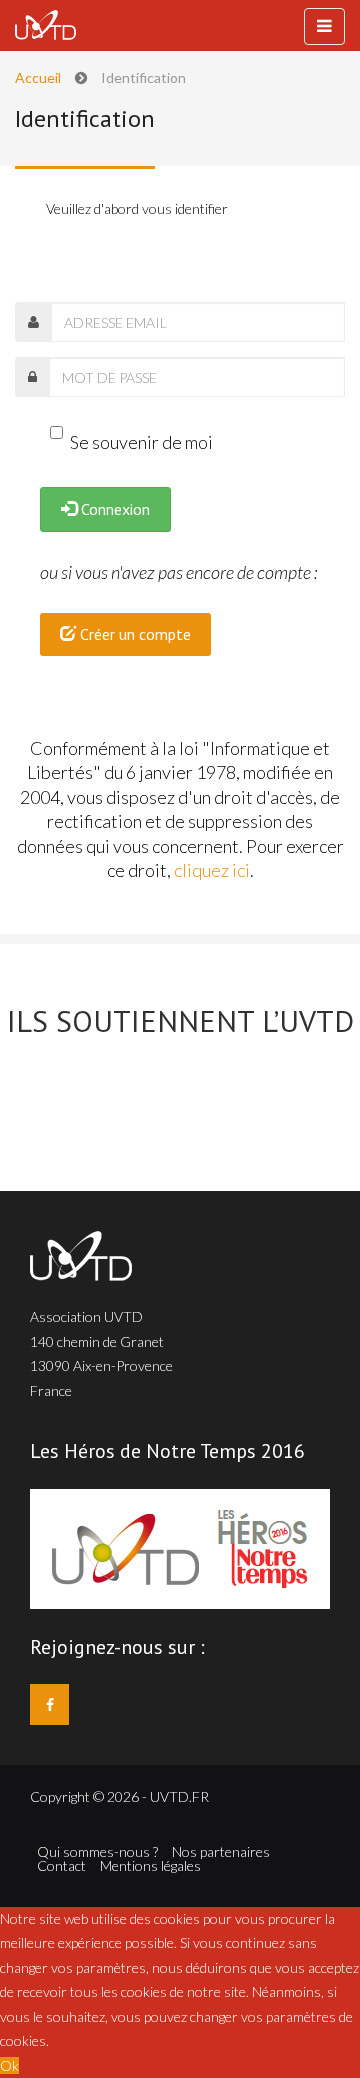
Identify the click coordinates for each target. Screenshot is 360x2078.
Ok (9, 2065)
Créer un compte (133, 634)
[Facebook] (49, 1704)
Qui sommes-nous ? (97, 1852)
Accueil (38, 77)
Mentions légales (150, 1866)
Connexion (113, 509)
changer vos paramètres (263, 2016)
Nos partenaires (221, 1852)
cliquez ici (212, 870)
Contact (61, 1866)
